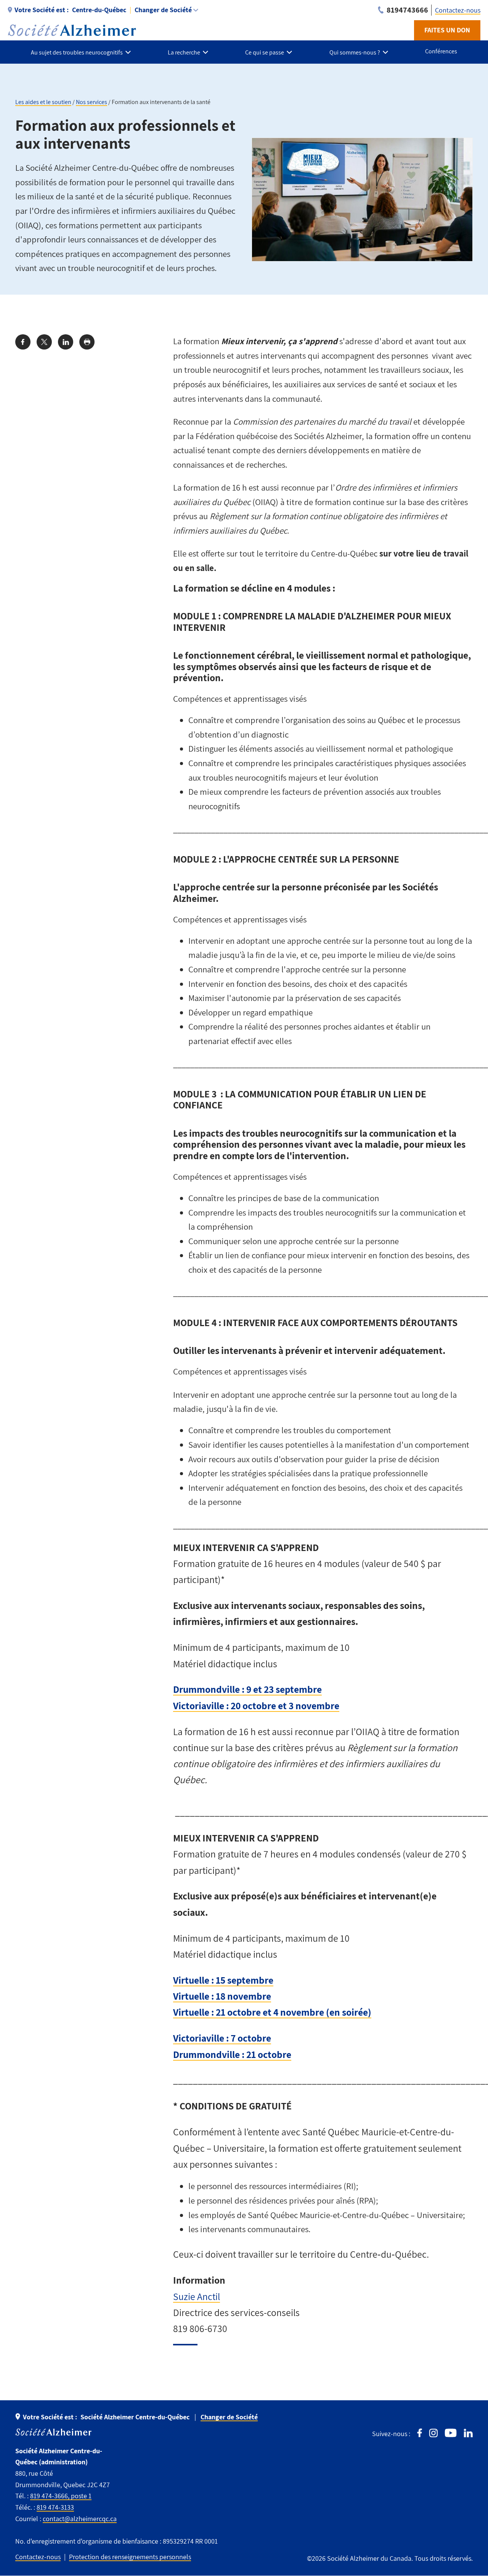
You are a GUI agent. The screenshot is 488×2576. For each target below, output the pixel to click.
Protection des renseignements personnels (130, 2557)
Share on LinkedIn (66, 342)
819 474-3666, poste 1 (61, 2496)
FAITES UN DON (447, 30)
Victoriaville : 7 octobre (222, 2038)
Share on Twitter (44, 342)
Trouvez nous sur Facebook (420, 2433)
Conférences (441, 51)
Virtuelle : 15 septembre (223, 1980)
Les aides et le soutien (43, 102)
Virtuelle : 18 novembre (222, 1996)
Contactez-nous (458, 10)
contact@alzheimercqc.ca (80, 2519)
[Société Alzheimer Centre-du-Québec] (72, 30)
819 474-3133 (55, 2507)
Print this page (87, 342)
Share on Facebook (23, 342)
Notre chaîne (451, 2433)
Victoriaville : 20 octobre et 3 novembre (256, 1706)
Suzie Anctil (197, 2296)
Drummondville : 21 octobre (232, 2054)
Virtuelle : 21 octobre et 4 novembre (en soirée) (272, 2012)
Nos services (91, 102)
